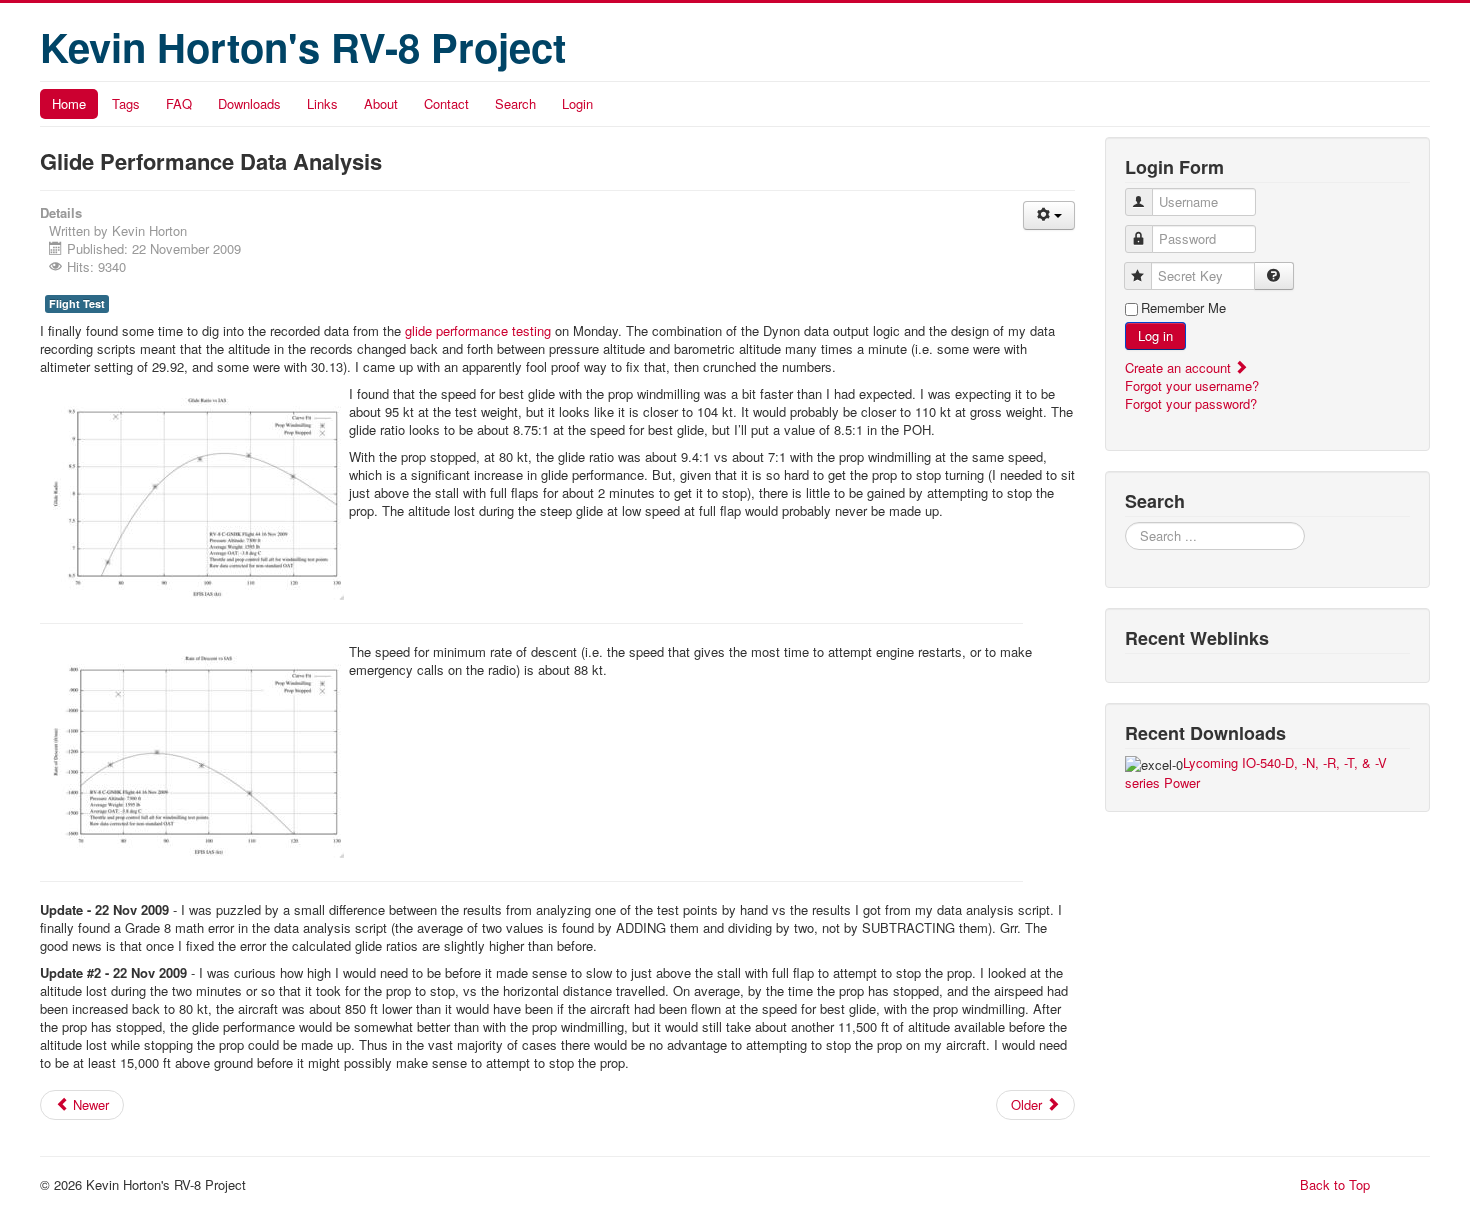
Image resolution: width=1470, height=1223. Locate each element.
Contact (446, 103)
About (381, 103)
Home (69, 103)
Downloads (249, 103)
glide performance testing (478, 330)
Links (322, 103)
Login (577, 103)
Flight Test (77, 303)
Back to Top (1335, 1184)
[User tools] (1049, 215)
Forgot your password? (1191, 403)
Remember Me (1183, 308)
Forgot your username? (1192, 385)
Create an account (1180, 367)
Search (515, 103)
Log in (1155, 335)
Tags (126, 103)
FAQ (179, 103)
